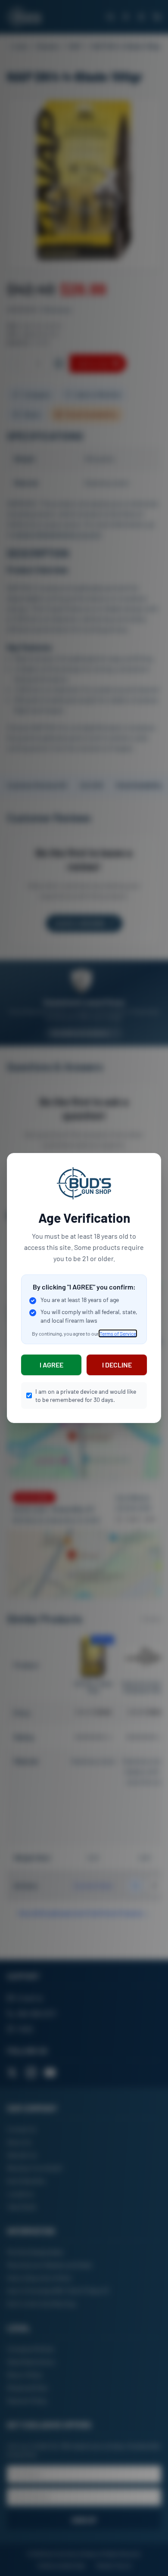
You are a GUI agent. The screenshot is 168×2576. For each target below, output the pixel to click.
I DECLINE (117, 1365)
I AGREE (51, 1365)
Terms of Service (118, 1333)
